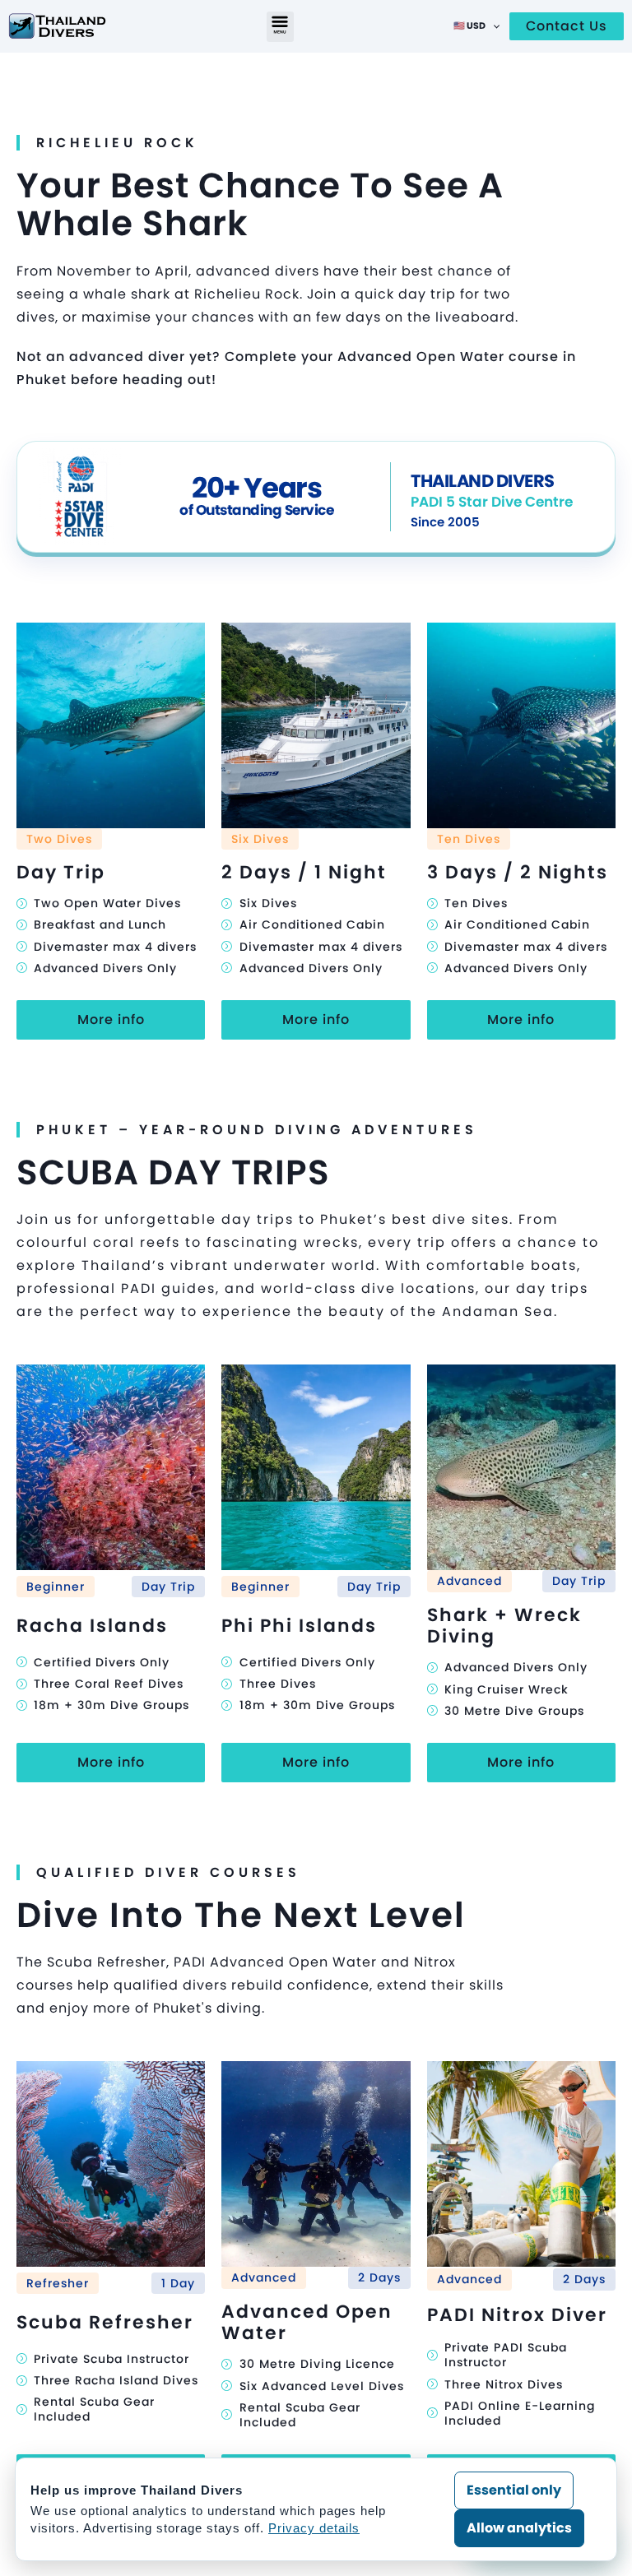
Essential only (514, 2490)
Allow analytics (519, 2528)
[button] (280, 27)
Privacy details (314, 2528)
